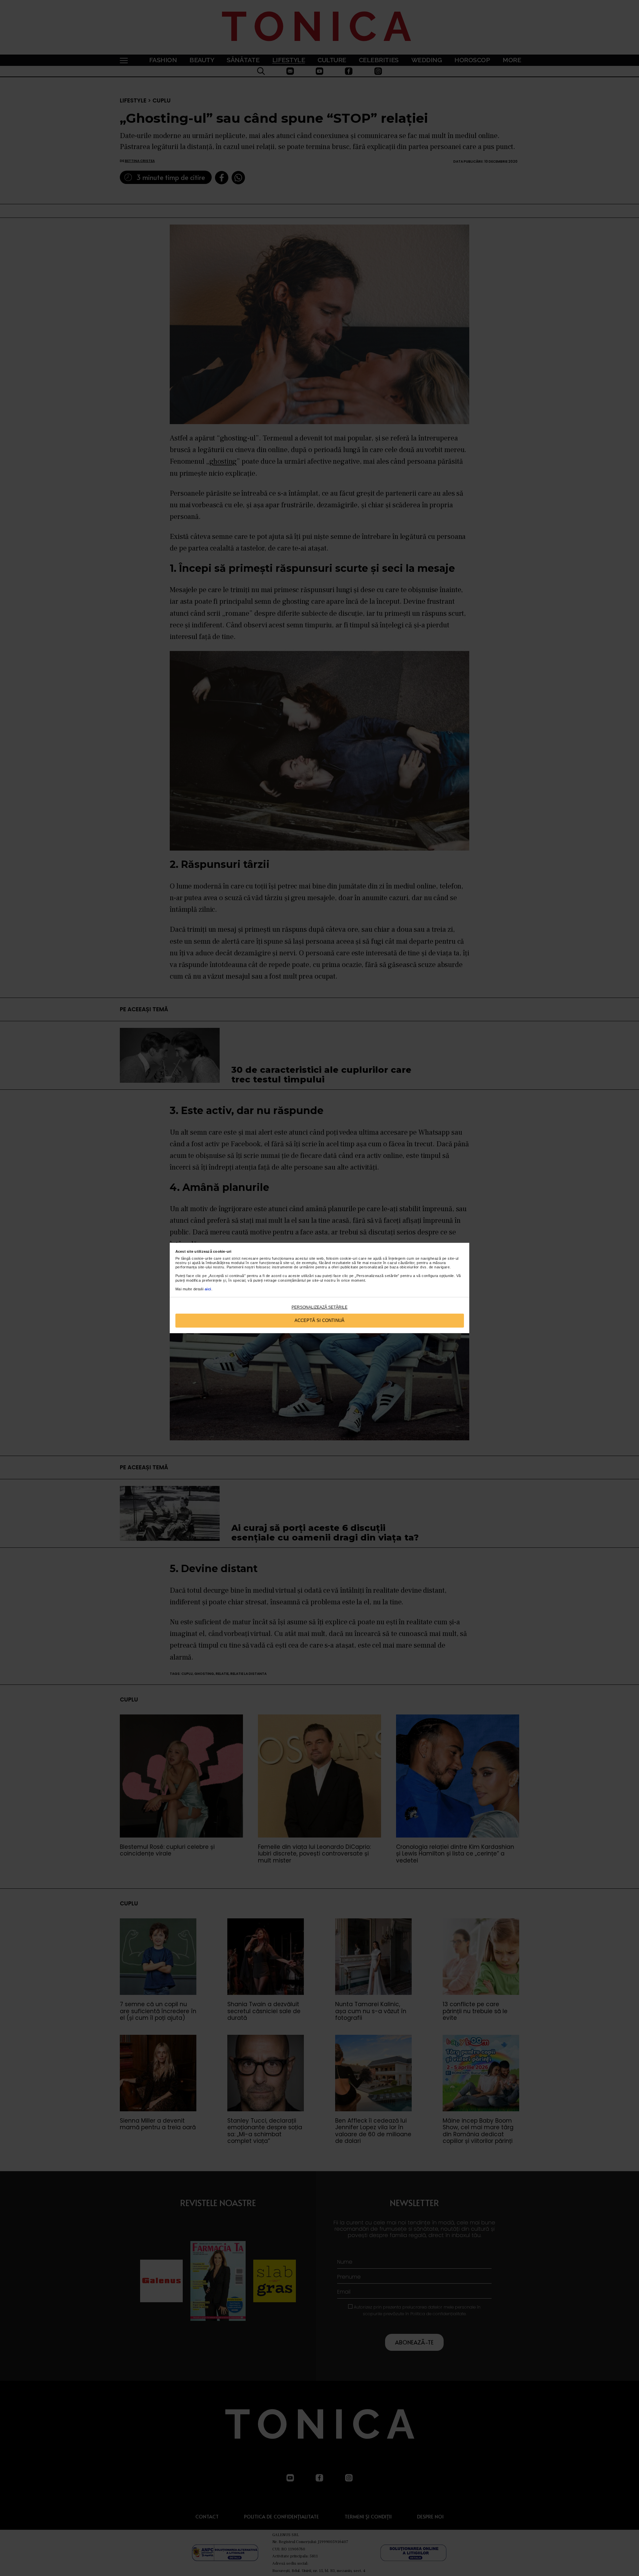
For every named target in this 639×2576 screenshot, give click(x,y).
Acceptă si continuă (319, 1320)
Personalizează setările (319, 1307)
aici (208, 1289)
